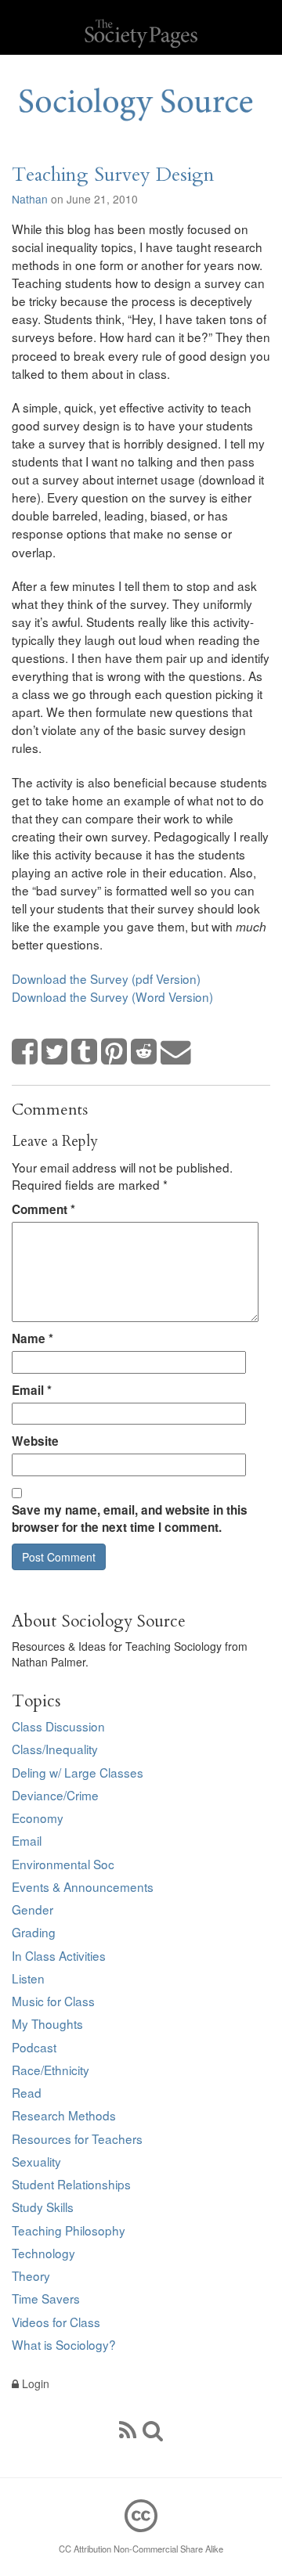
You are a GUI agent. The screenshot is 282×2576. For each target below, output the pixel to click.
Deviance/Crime (55, 1795)
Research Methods (64, 2115)
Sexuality (36, 2161)
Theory (31, 2275)
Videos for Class (56, 2322)
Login (34, 2383)
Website (35, 1441)
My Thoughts (47, 2023)
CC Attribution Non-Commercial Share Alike (141, 2549)
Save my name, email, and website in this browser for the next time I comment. (130, 1519)
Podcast (34, 2047)
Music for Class (53, 2001)
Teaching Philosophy (69, 2230)
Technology (43, 2253)
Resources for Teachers (77, 2138)
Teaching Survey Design (113, 175)
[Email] (176, 1052)
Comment (43, 1209)
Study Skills (43, 2207)
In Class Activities (59, 1955)
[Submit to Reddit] (144, 1052)
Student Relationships (71, 2184)
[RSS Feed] (128, 2429)
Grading (34, 1932)
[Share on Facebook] (25, 1052)
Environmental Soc (63, 1864)
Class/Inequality (55, 1749)
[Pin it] (114, 1052)
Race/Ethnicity (51, 2070)
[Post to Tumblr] (85, 1052)
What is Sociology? (64, 2344)
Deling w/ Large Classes (78, 1772)
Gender (33, 1909)
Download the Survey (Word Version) (112, 996)
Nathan (30, 199)
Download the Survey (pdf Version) (106, 978)
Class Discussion (58, 1726)
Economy (38, 1818)
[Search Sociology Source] (153, 2429)
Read (27, 2092)
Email (32, 1390)
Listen (28, 1978)
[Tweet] (55, 1052)
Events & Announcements (83, 1886)
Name (33, 1338)
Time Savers (46, 2298)
